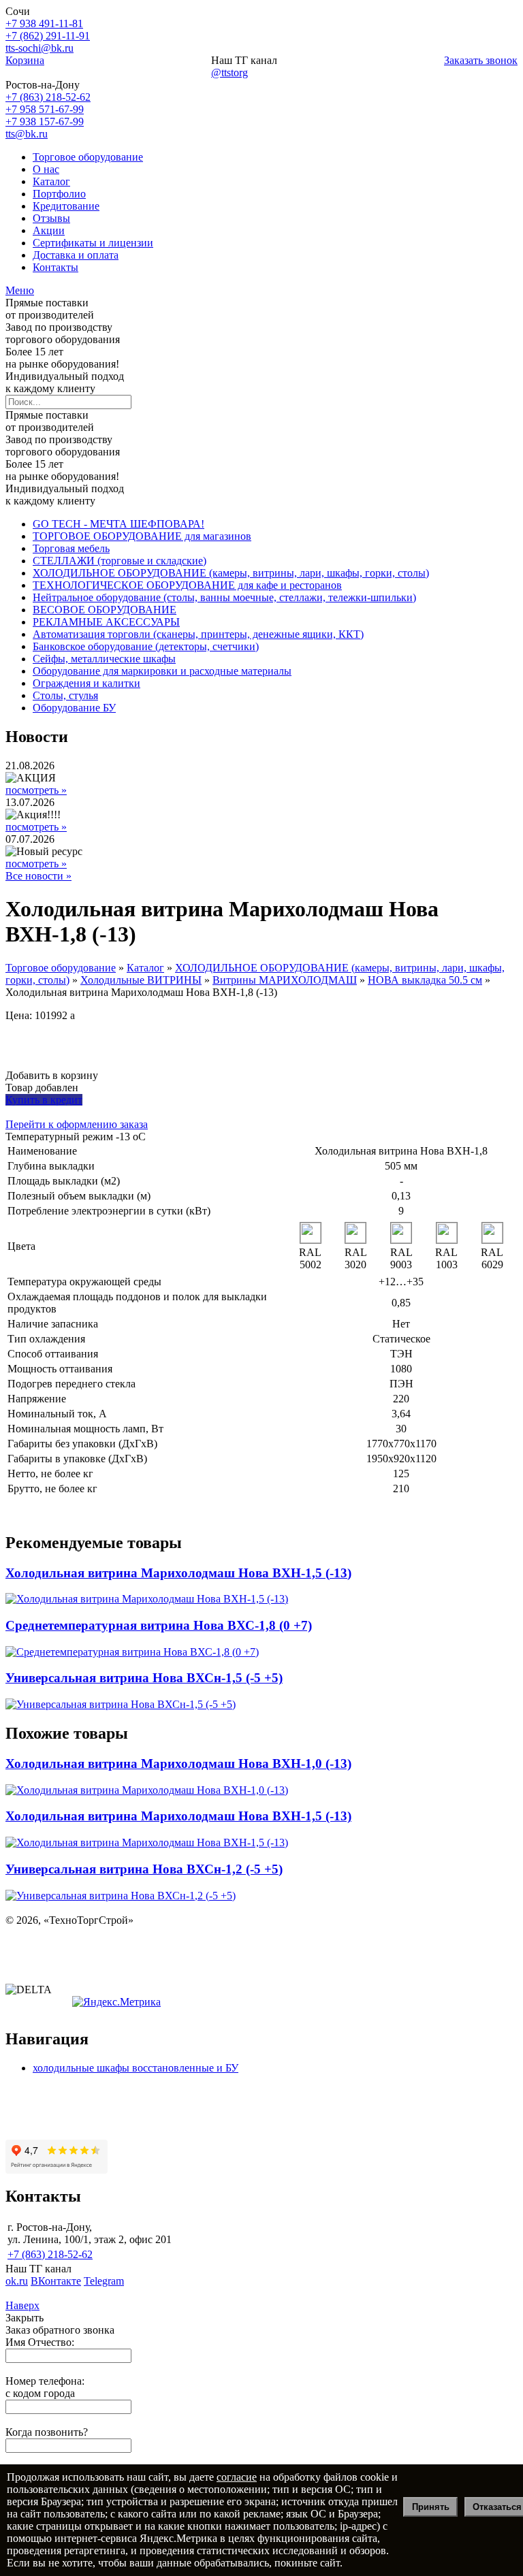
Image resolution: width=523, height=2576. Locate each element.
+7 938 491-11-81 (44, 23)
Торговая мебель (71, 548)
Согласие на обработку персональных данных (113, 1966)
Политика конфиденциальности (80, 1943)
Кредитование (66, 206)
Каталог (51, 181)
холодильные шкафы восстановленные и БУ (136, 2068)
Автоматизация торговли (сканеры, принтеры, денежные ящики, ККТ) (198, 634)
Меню (20, 290)
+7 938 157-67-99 (45, 122)
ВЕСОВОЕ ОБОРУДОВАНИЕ (105, 610)
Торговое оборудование (88, 157)
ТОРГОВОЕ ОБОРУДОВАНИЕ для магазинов (142, 536)
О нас (46, 169)
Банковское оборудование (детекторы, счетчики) (146, 646)
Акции (49, 230)
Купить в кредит (44, 1100)
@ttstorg (229, 73)
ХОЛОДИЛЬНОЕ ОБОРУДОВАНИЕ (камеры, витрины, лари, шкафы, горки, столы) (231, 573)
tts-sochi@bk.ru (39, 48)
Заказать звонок (481, 60)
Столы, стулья (65, 695)
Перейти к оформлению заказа (77, 1124)
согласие (237, 2477)
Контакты (56, 267)
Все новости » (38, 876)
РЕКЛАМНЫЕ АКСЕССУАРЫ (106, 622)
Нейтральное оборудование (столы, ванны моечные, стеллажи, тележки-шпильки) (224, 597)
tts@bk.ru (27, 134)
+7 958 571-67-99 (45, 109)
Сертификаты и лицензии (93, 243)
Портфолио (59, 194)
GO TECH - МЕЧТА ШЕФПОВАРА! (118, 524)
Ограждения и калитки (86, 683)
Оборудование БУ (74, 708)
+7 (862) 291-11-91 (48, 36)
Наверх (22, 2305)
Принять (431, 2507)
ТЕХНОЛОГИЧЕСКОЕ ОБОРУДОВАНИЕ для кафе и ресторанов (187, 585)
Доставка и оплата (76, 255)
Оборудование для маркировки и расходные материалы (162, 671)
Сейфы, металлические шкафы (104, 659)
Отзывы (51, 218)
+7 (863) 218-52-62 (48, 97)
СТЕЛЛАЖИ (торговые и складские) (120, 561)
